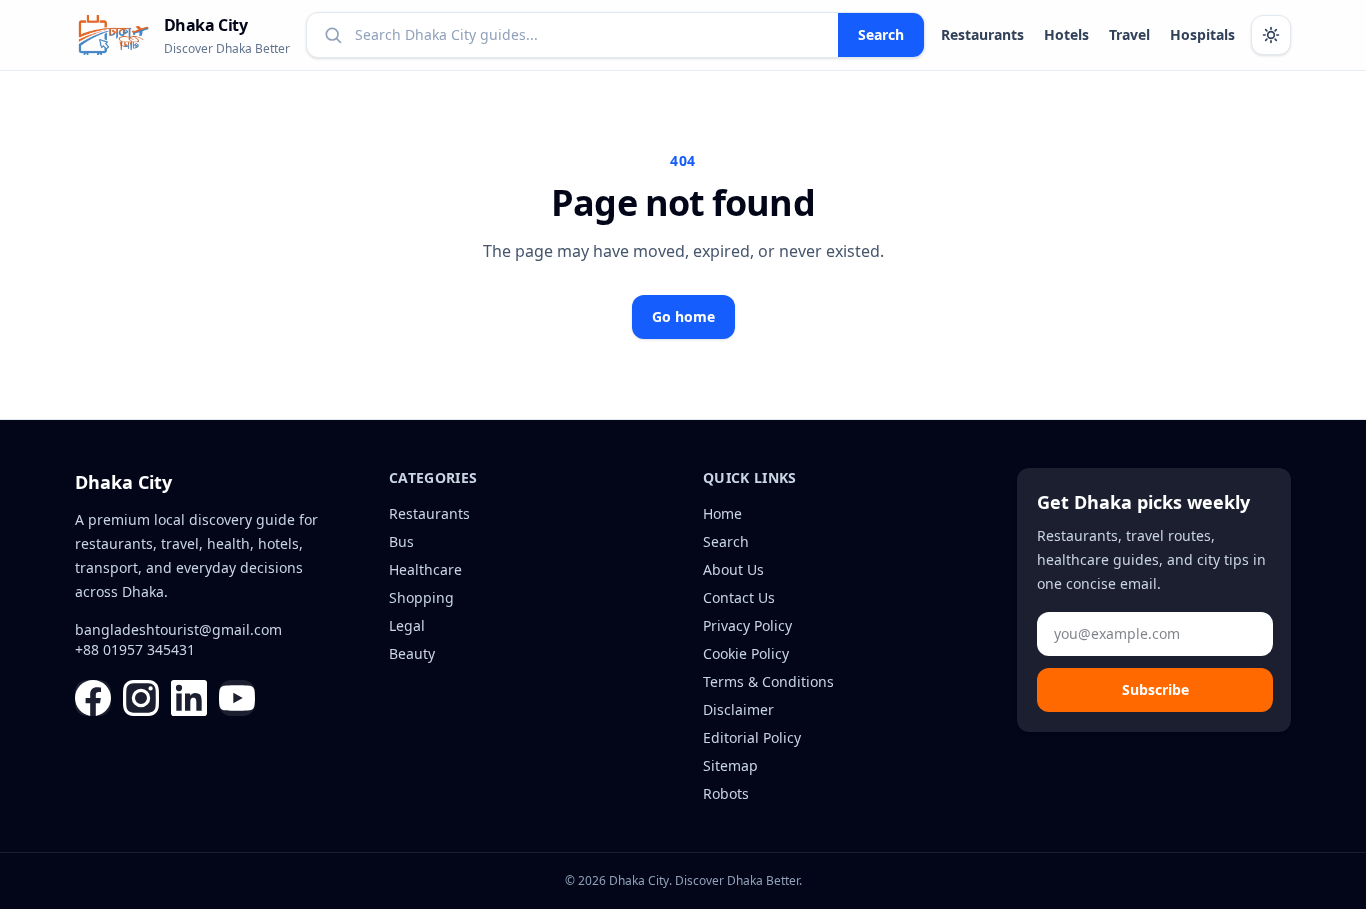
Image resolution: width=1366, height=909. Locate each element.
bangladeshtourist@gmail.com (178, 629)
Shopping (421, 597)
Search (881, 34)
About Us (733, 569)
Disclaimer (738, 709)
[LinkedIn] (189, 698)
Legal (407, 625)
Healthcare (425, 569)
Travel (1129, 34)
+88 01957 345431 (135, 649)
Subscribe (1155, 689)
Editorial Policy (752, 737)
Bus (401, 541)
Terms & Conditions (768, 681)
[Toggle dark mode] (1271, 35)
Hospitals (1202, 34)
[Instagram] (141, 698)
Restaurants (982, 34)
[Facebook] (93, 698)
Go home (683, 316)
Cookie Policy (746, 653)
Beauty (412, 653)
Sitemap (730, 765)
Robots (726, 793)
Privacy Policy (747, 625)
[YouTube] (237, 698)
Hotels (1066, 34)
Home (722, 513)
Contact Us (739, 597)
